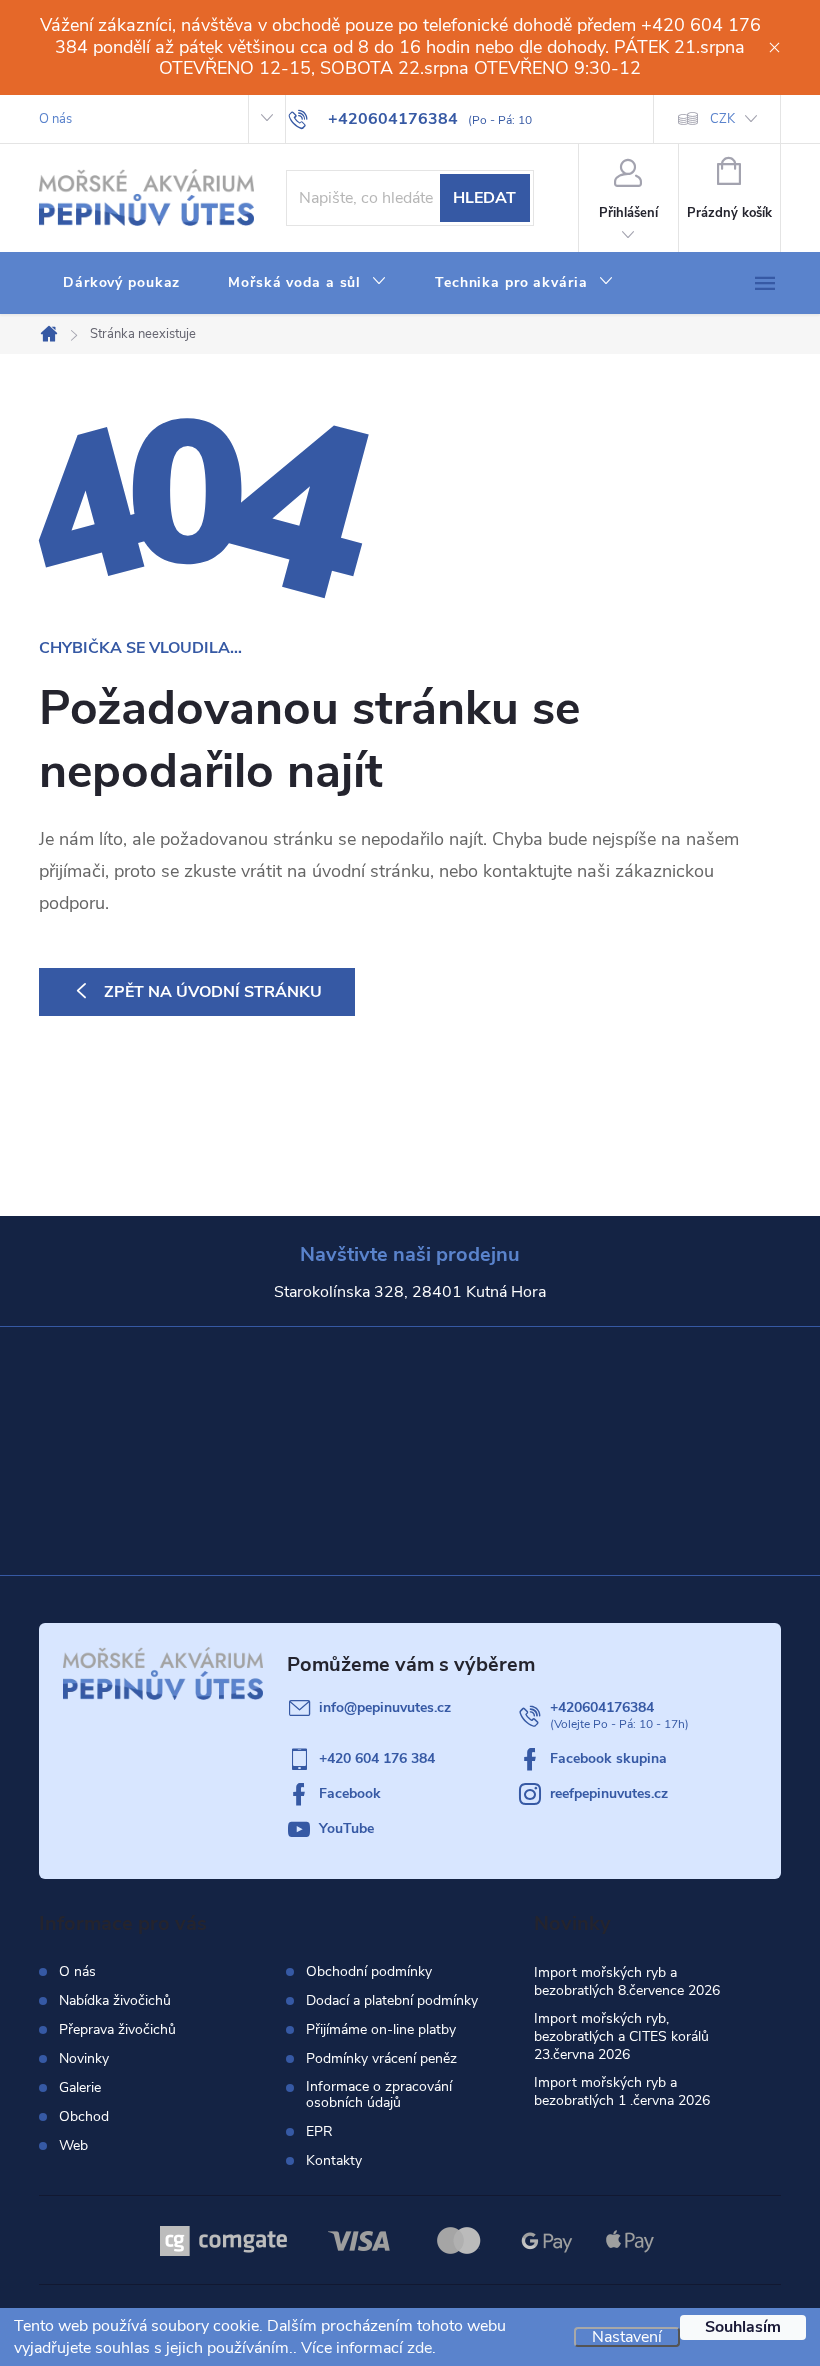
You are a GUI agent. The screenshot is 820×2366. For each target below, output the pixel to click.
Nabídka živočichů (115, 2000)
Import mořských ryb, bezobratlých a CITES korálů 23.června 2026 (621, 2036)
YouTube (346, 1828)
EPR (319, 2132)
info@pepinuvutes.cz (385, 1707)
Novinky (84, 2058)
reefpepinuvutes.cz (609, 1793)
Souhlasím (743, 2327)
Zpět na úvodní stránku (213, 992)
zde (419, 2348)
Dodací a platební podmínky (392, 2001)
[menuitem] (121, 283)
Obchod (84, 2116)
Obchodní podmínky (369, 1972)
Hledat (484, 198)
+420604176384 (602, 1707)
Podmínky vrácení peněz (381, 2059)
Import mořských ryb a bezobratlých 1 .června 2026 (622, 2091)
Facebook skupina (608, 1758)
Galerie (80, 2087)
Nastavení (627, 2337)
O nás (55, 119)
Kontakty (334, 2161)
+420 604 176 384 (377, 1758)
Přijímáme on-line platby (381, 2030)
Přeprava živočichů (117, 2029)
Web (73, 2145)
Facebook (350, 1793)
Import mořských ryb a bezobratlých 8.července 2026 (627, 1981)
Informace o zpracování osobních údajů (379, 2095)
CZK (722, 119)
